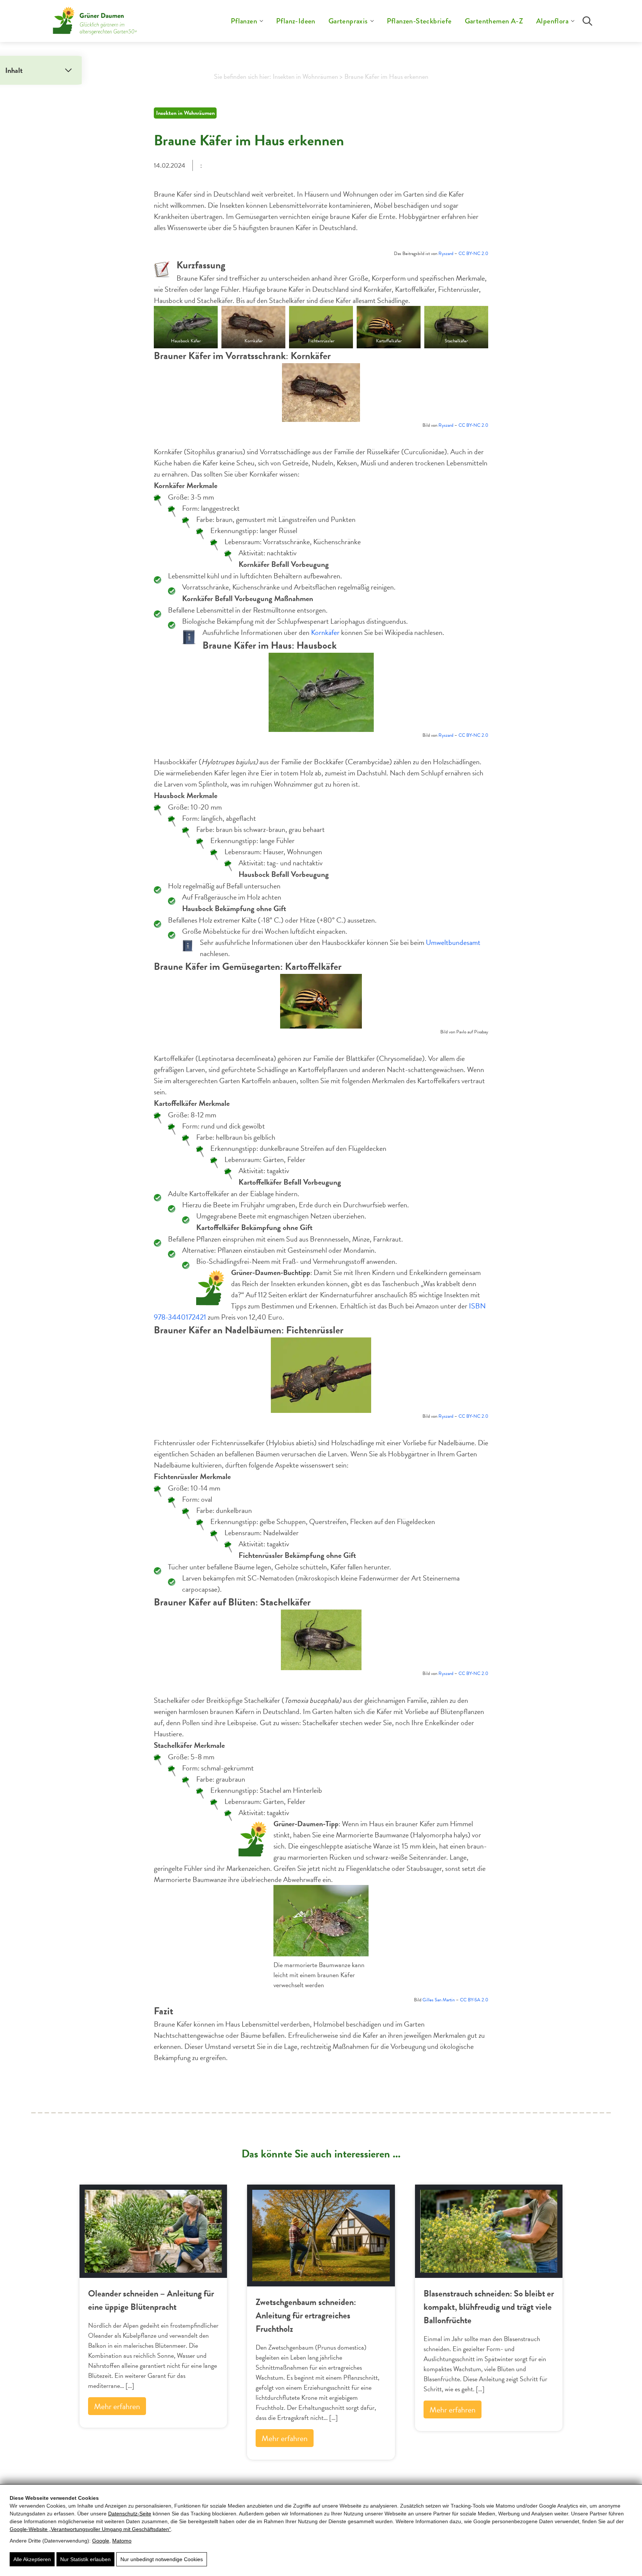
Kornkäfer (325, 632)
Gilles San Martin (439, 2000)
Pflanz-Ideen (296, 21)
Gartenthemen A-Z (494, 21)
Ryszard (446, 254)
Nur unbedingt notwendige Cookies (162, 2559)
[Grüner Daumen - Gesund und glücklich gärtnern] (95, 21)
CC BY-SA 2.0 (474, 2000)
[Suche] (587, 21)
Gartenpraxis (348, 21)
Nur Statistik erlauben (85, 2559)
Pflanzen (244, 21)
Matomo (122, 2541)
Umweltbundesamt (453, 942)
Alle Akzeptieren (32, 2559)
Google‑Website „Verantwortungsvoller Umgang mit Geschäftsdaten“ (90, 2529)
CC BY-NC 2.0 (473, 254)
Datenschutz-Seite (130, 2514)
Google (101, 2541)
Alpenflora (552, 21)
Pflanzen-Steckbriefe (419, 21)
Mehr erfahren (117, 2406)
